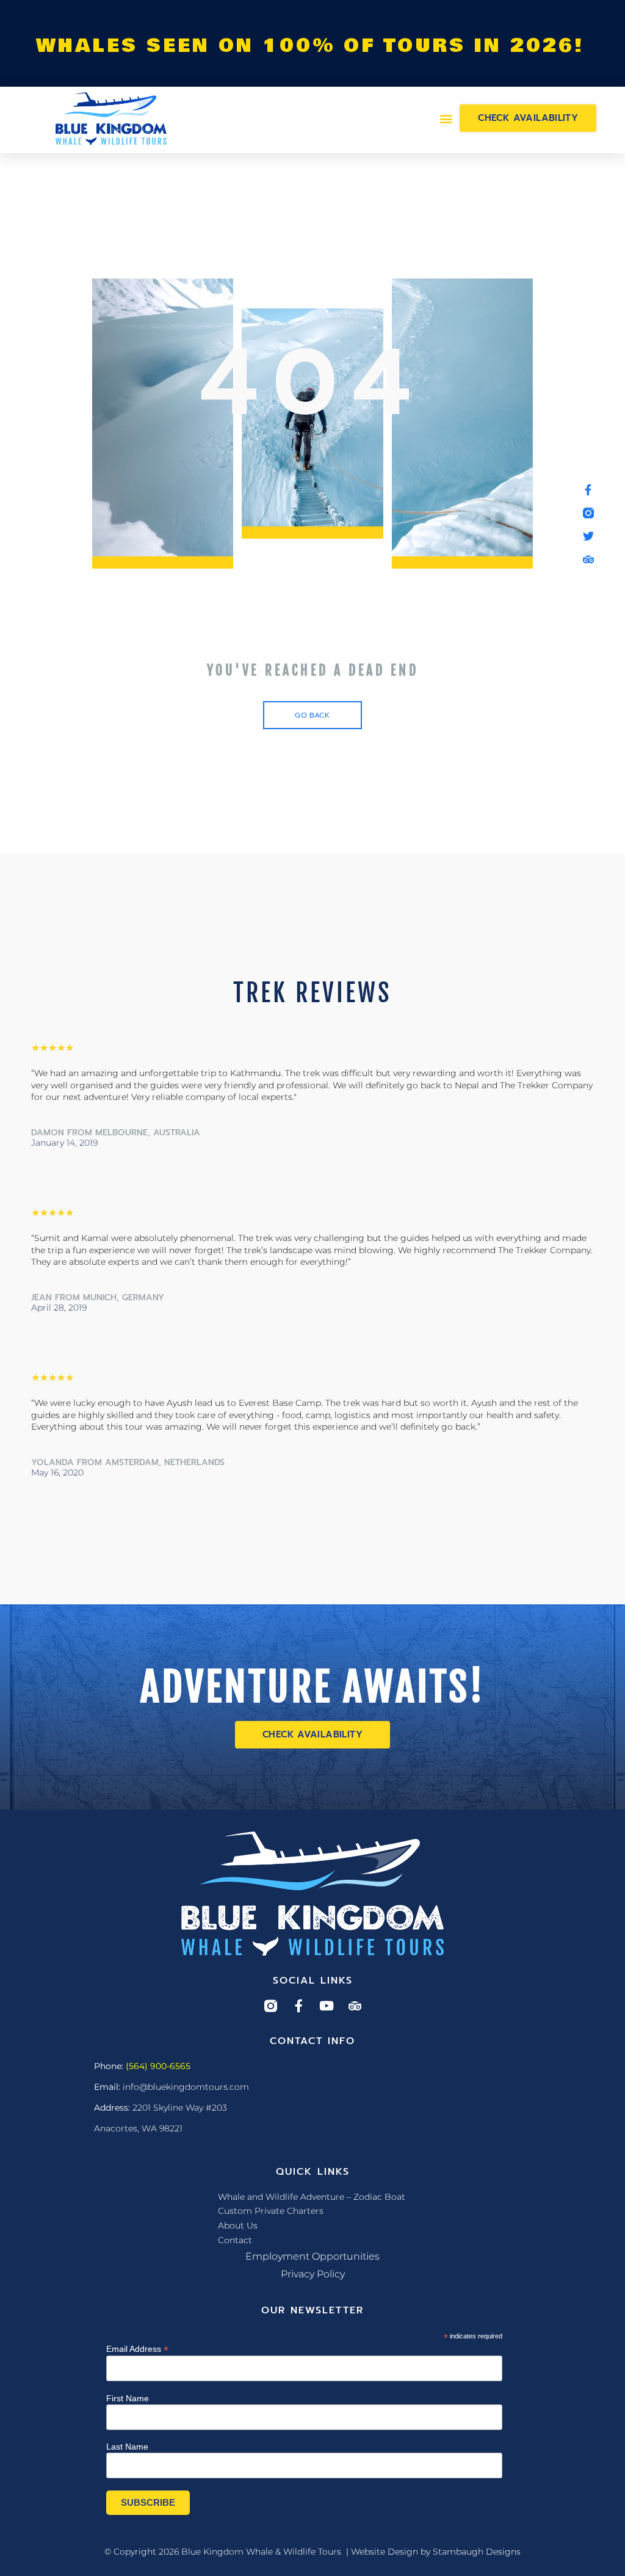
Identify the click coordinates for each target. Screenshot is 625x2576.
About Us (238, 2225)
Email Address (137, 2349)
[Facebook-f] (299, 2006)
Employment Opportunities (312, 2256)
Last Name (127, 2447)
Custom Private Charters (271, 2211)
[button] (446, 118)
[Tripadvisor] (355, 2006)
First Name (128, 2398)
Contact (235, 2240)
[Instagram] (271, 2006)
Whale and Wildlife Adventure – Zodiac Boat (312, 2197)
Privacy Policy (313, 2274)
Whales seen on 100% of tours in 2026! (310, 46)
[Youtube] (327, 2006)
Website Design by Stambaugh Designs (436, 2552)
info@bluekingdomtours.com (186, 2087)
